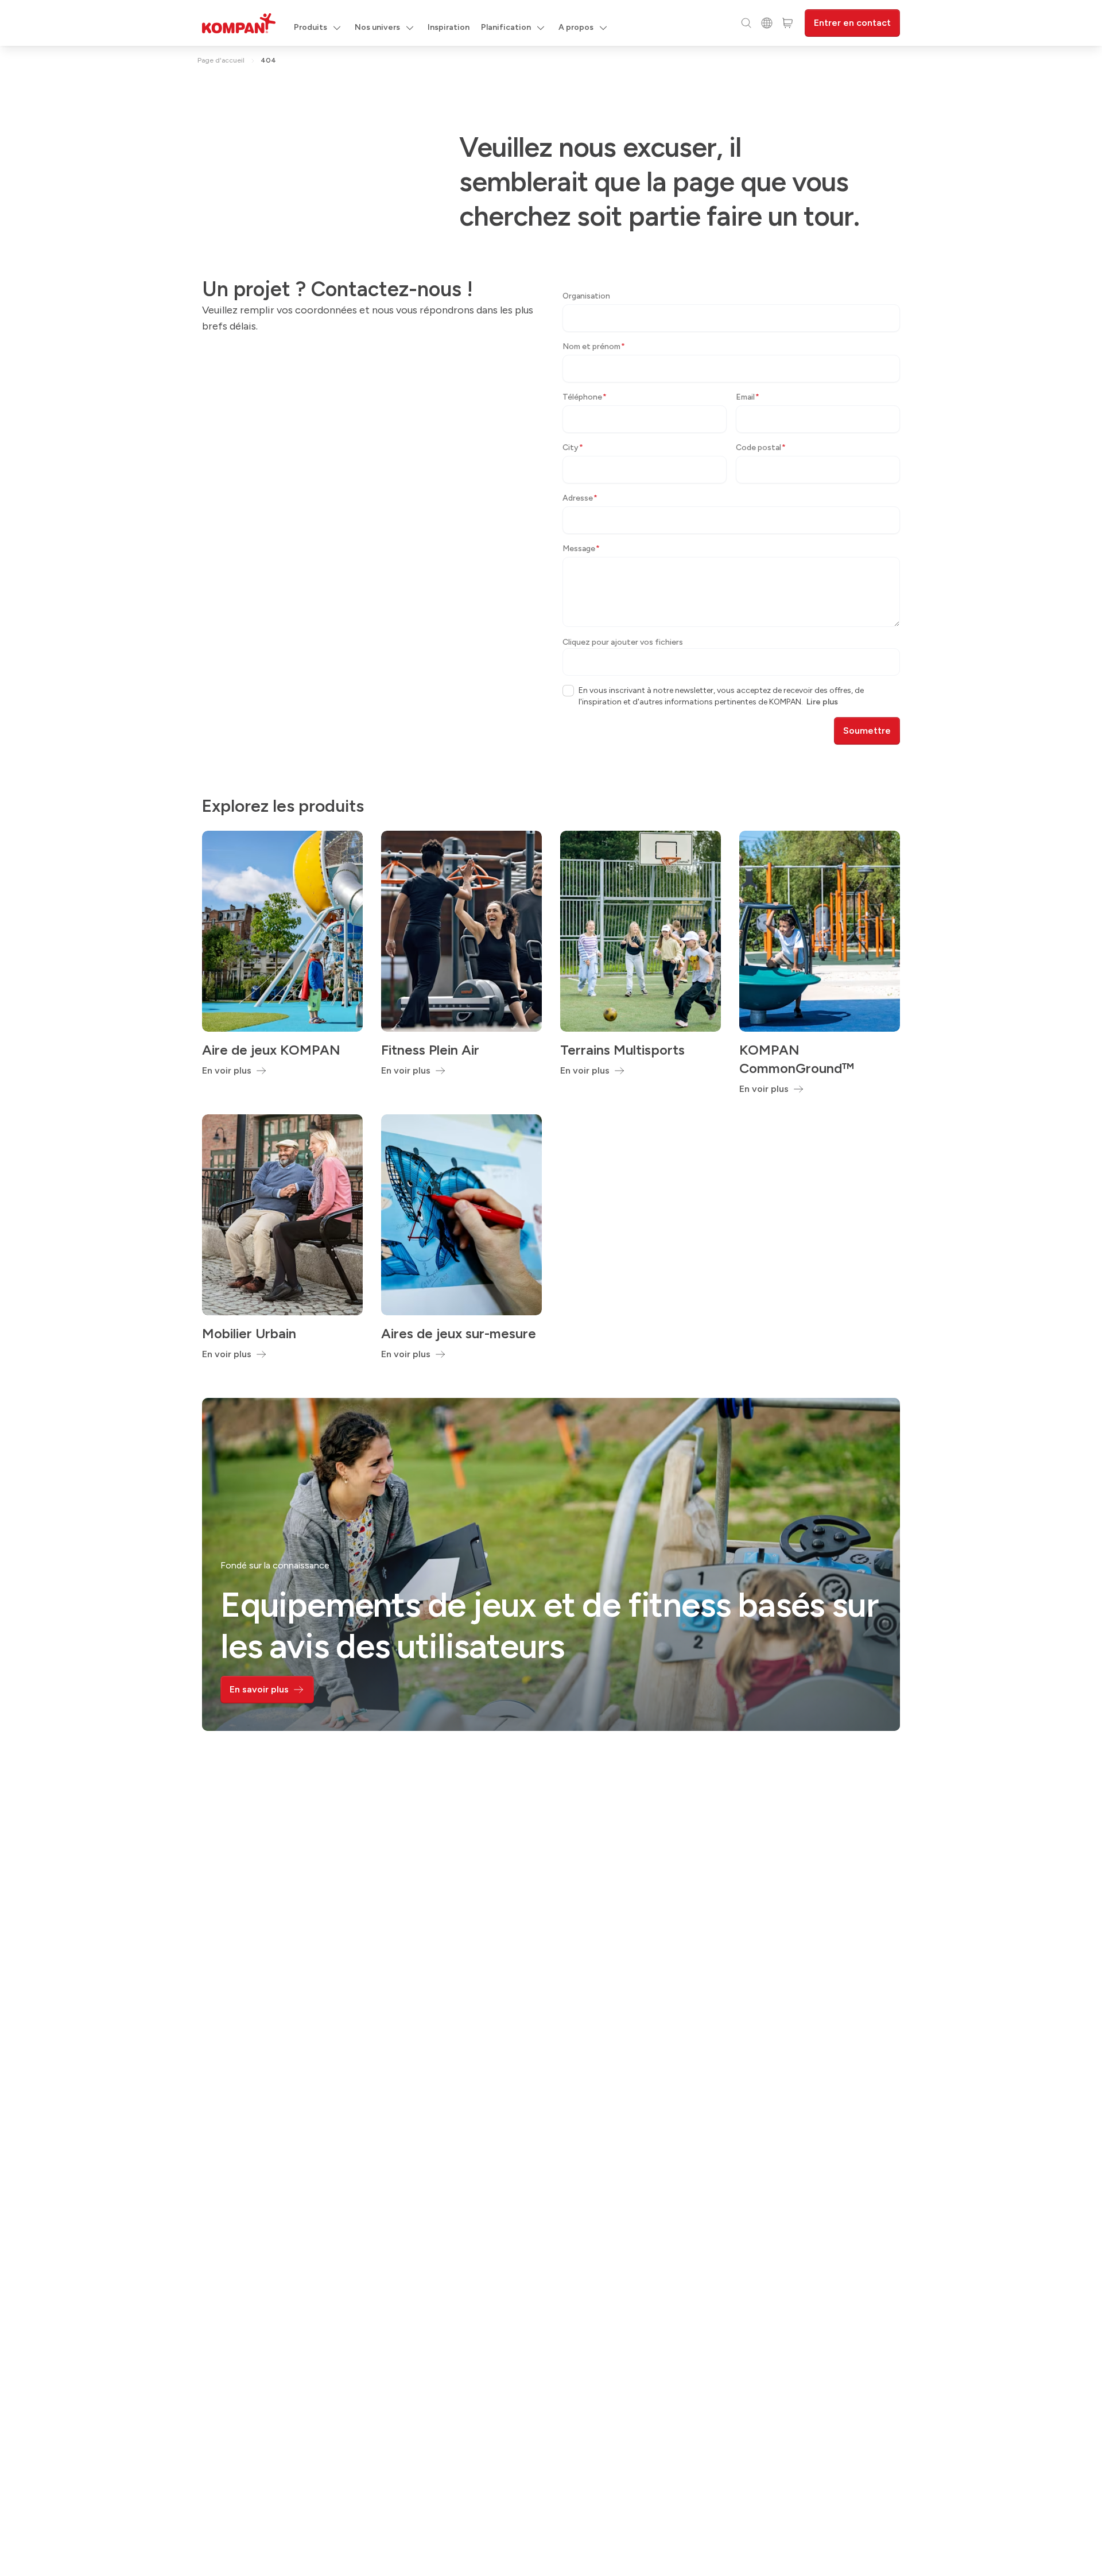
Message (581, 549)
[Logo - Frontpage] (239, 23)
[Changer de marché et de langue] (767, 23)
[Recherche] (746, 23)
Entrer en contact (852, 23)
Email (748, 397)
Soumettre (867, 731)
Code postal (761, 448)
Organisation (586, 296)
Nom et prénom (594, 346)
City (573, 448)
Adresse (580, 498)
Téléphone (585, 397)
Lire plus (822, 702)
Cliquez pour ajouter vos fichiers (623, 642)
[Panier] (787, 23)
